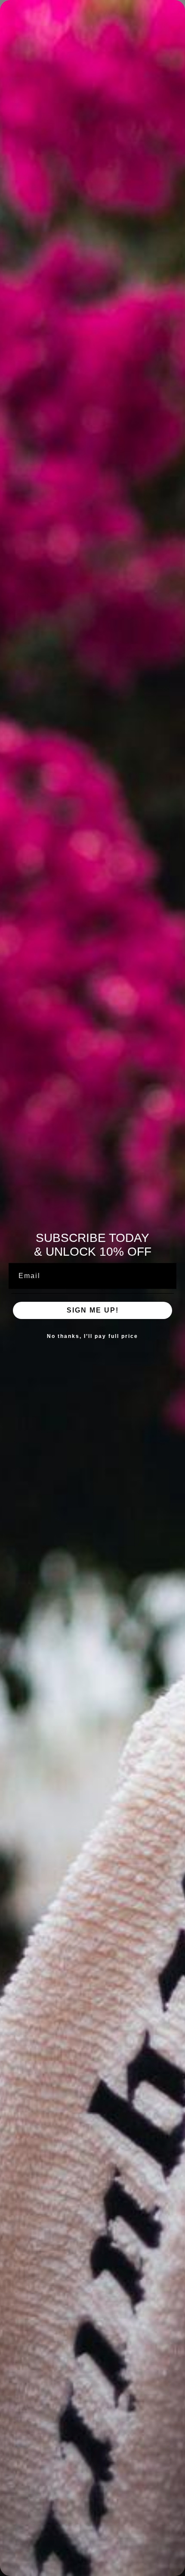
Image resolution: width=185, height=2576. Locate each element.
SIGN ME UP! (93, 1310)
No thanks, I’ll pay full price (92, 1336)
